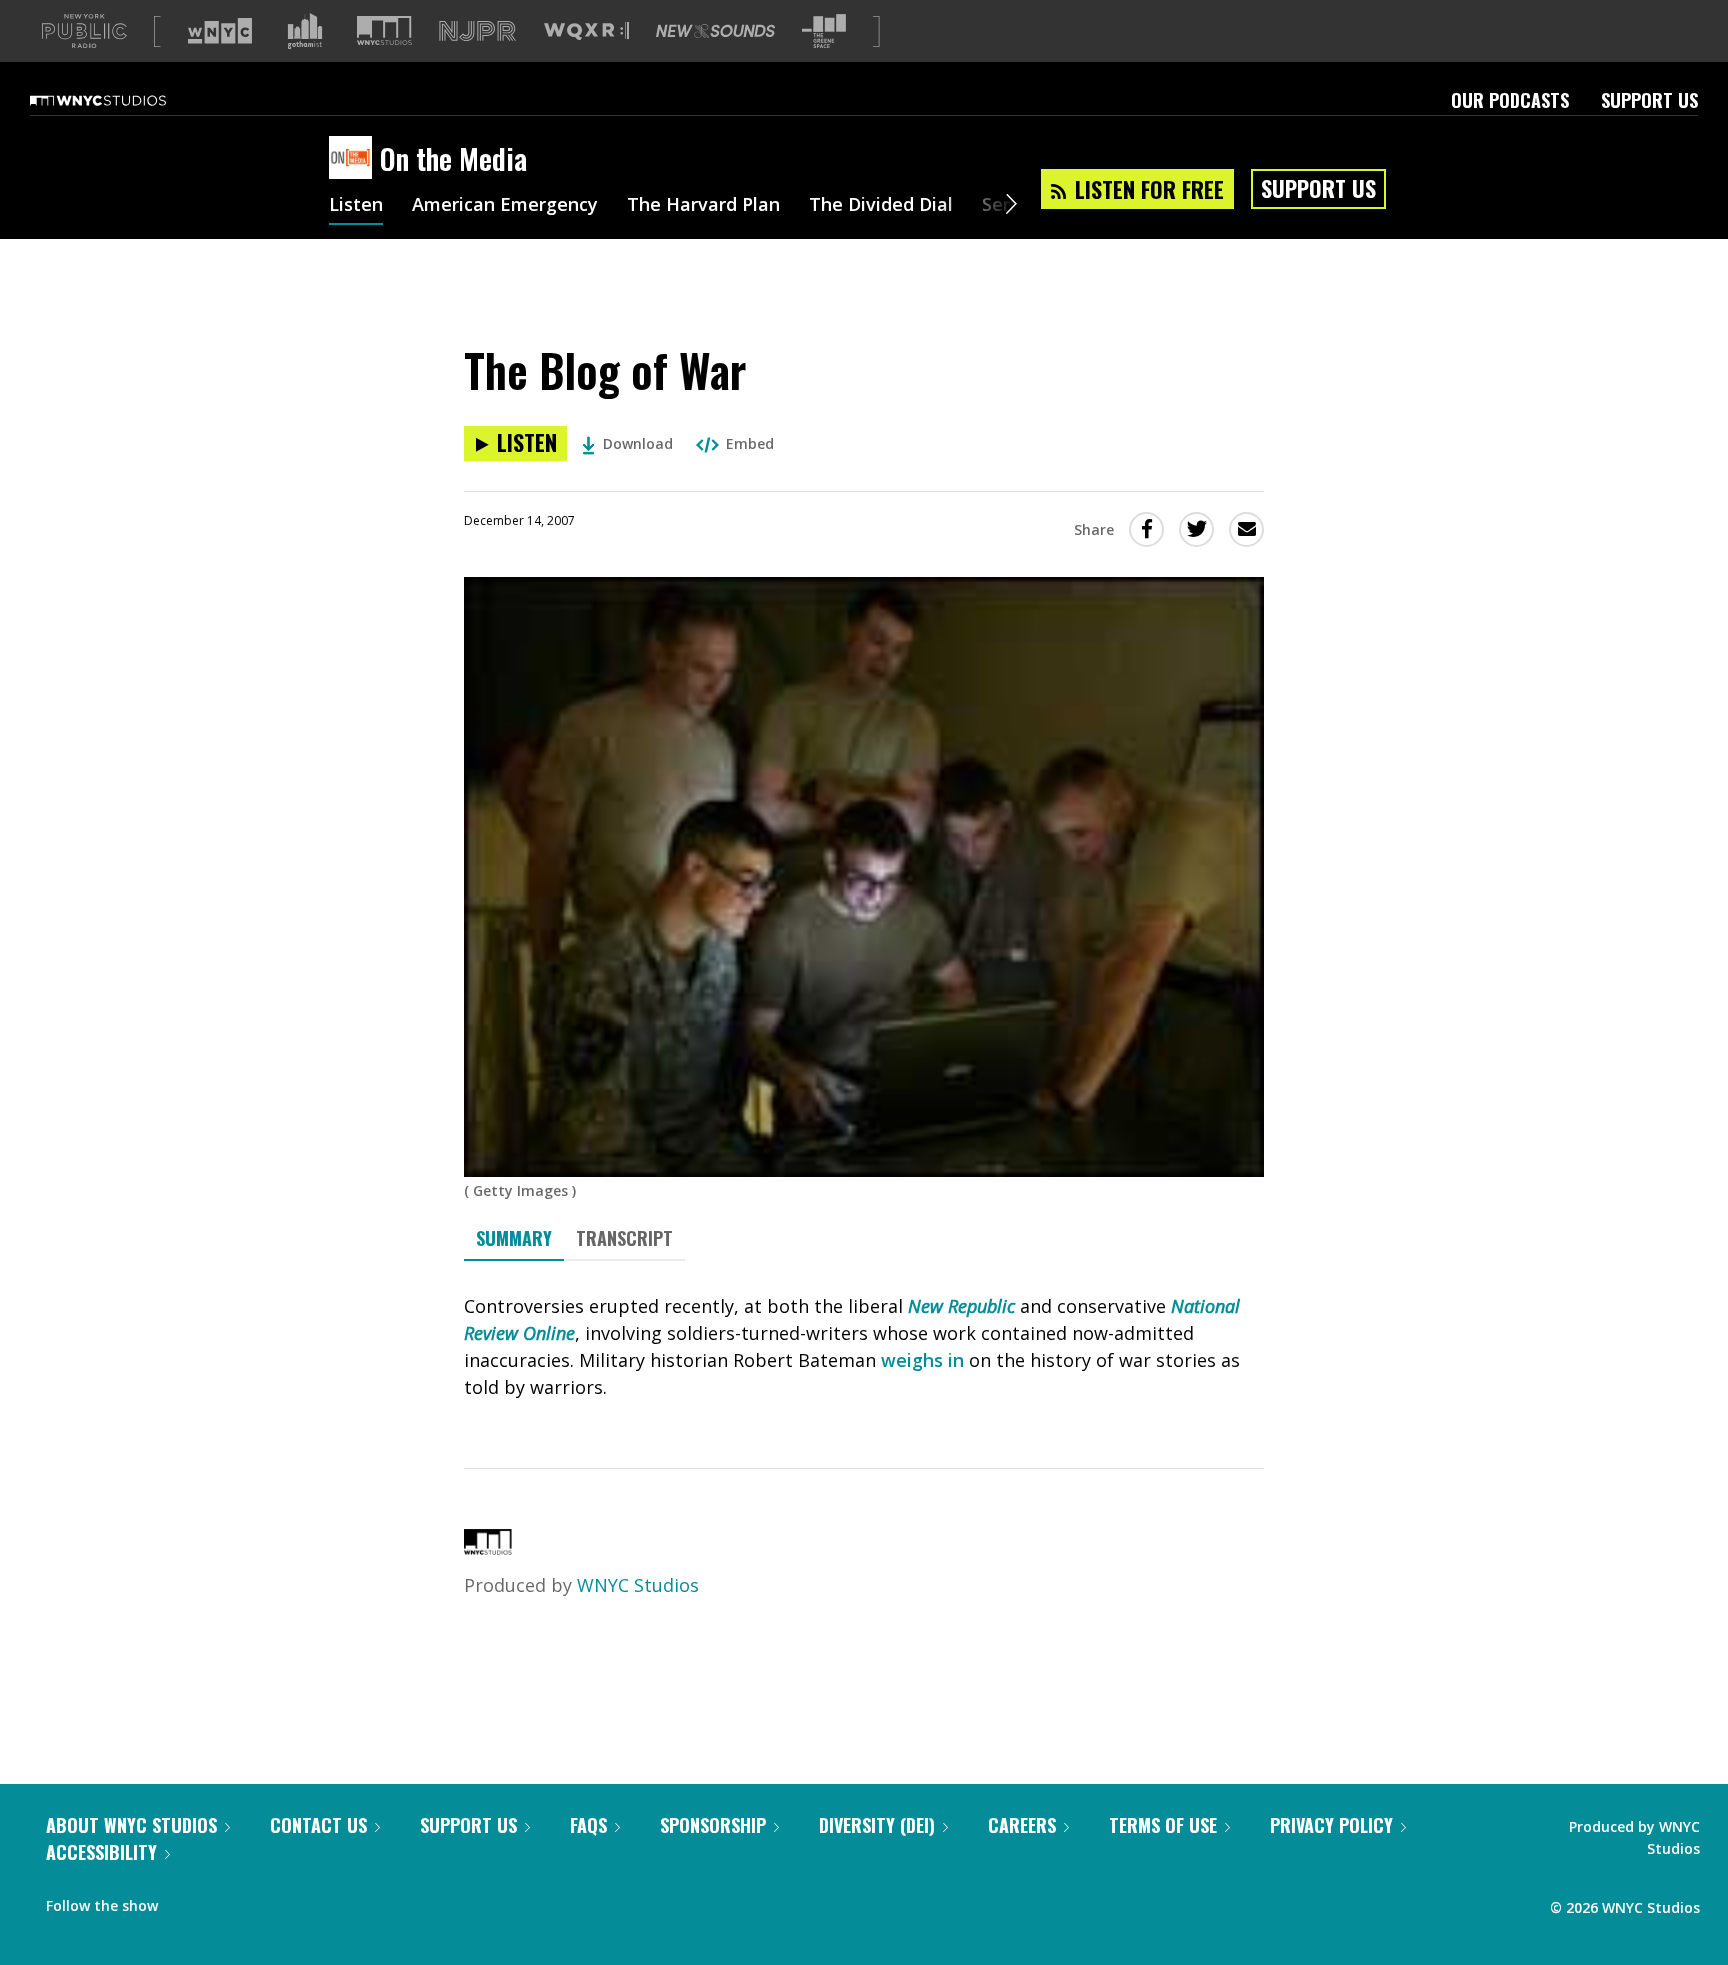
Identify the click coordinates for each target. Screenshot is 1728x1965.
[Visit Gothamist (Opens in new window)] (305, 31)
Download (638, 443)
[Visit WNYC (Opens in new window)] (220, 31)
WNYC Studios (638, 1585)
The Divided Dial (881, 206)
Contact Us (318, 1825)
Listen (356, 206)
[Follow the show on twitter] (226, 1901)
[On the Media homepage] (354, 159)
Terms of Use (1163, 1825)
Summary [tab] (514, 1238)
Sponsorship (713, 1825)
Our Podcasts (1510, 100)
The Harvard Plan (703, 206)
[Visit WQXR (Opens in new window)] (586, 31)
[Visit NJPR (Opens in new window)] (477, 31)
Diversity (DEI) (877, 1825)
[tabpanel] (864, 1347)
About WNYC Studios (131, 1825)
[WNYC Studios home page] (123, 100)
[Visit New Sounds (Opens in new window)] (715, 31)
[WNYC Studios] (488, 1548)
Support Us (1649, 100)
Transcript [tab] (624, 1238)
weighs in (922, 1360)
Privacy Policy (1331, 1825)
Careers (1022, 1825)
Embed (750, 443)
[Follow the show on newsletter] (264, 1901)
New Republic (961, 1306)
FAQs (588, 1825)
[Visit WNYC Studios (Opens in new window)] (384, 30)
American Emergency (505, 206)
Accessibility (101, 1852)
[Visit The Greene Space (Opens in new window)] (824, 31)
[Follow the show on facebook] (187, 1901)
